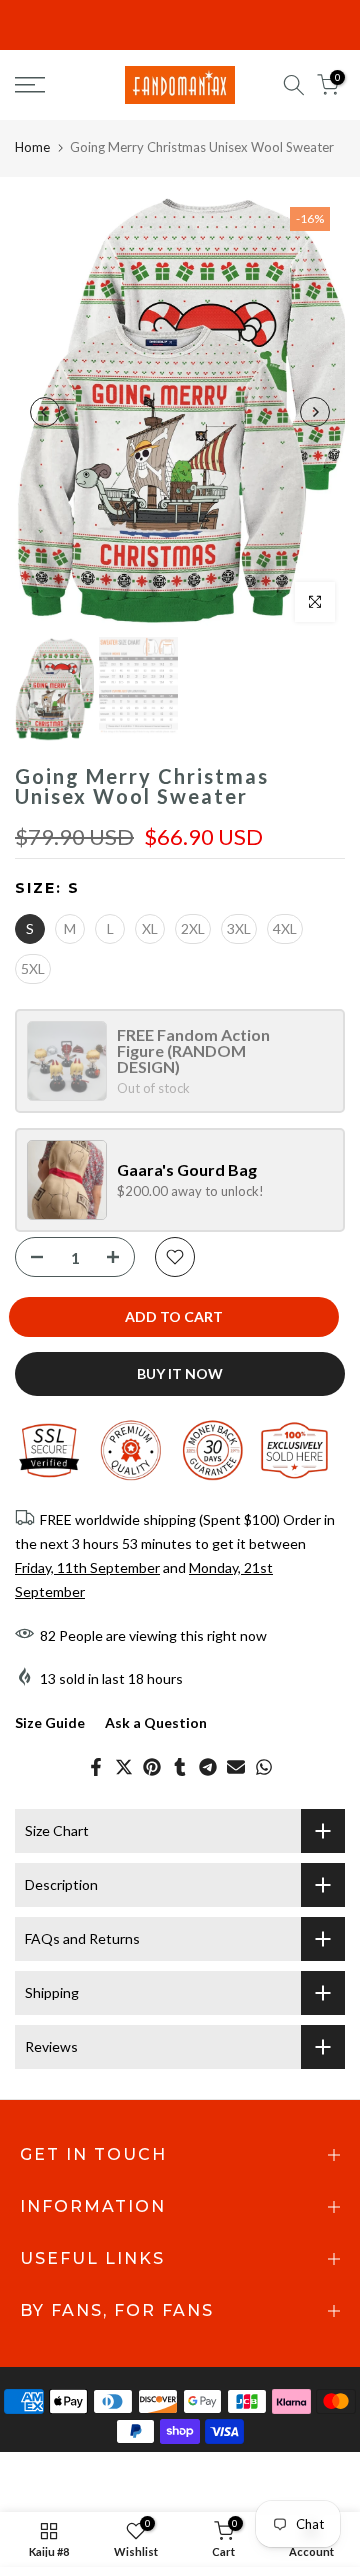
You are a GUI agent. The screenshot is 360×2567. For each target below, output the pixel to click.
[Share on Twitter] (124, 1767)
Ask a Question (156, 1722)
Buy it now (180, 1373)
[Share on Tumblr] (180, 1767)
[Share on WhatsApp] (264, 1767)
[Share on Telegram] (208, 1767)
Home (32, 147)
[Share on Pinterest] (152, 1767)
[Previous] (45, 412)
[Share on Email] (236, 1767)
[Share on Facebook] (96, 1767)
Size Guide (50, 1722)
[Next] (315, 412)
